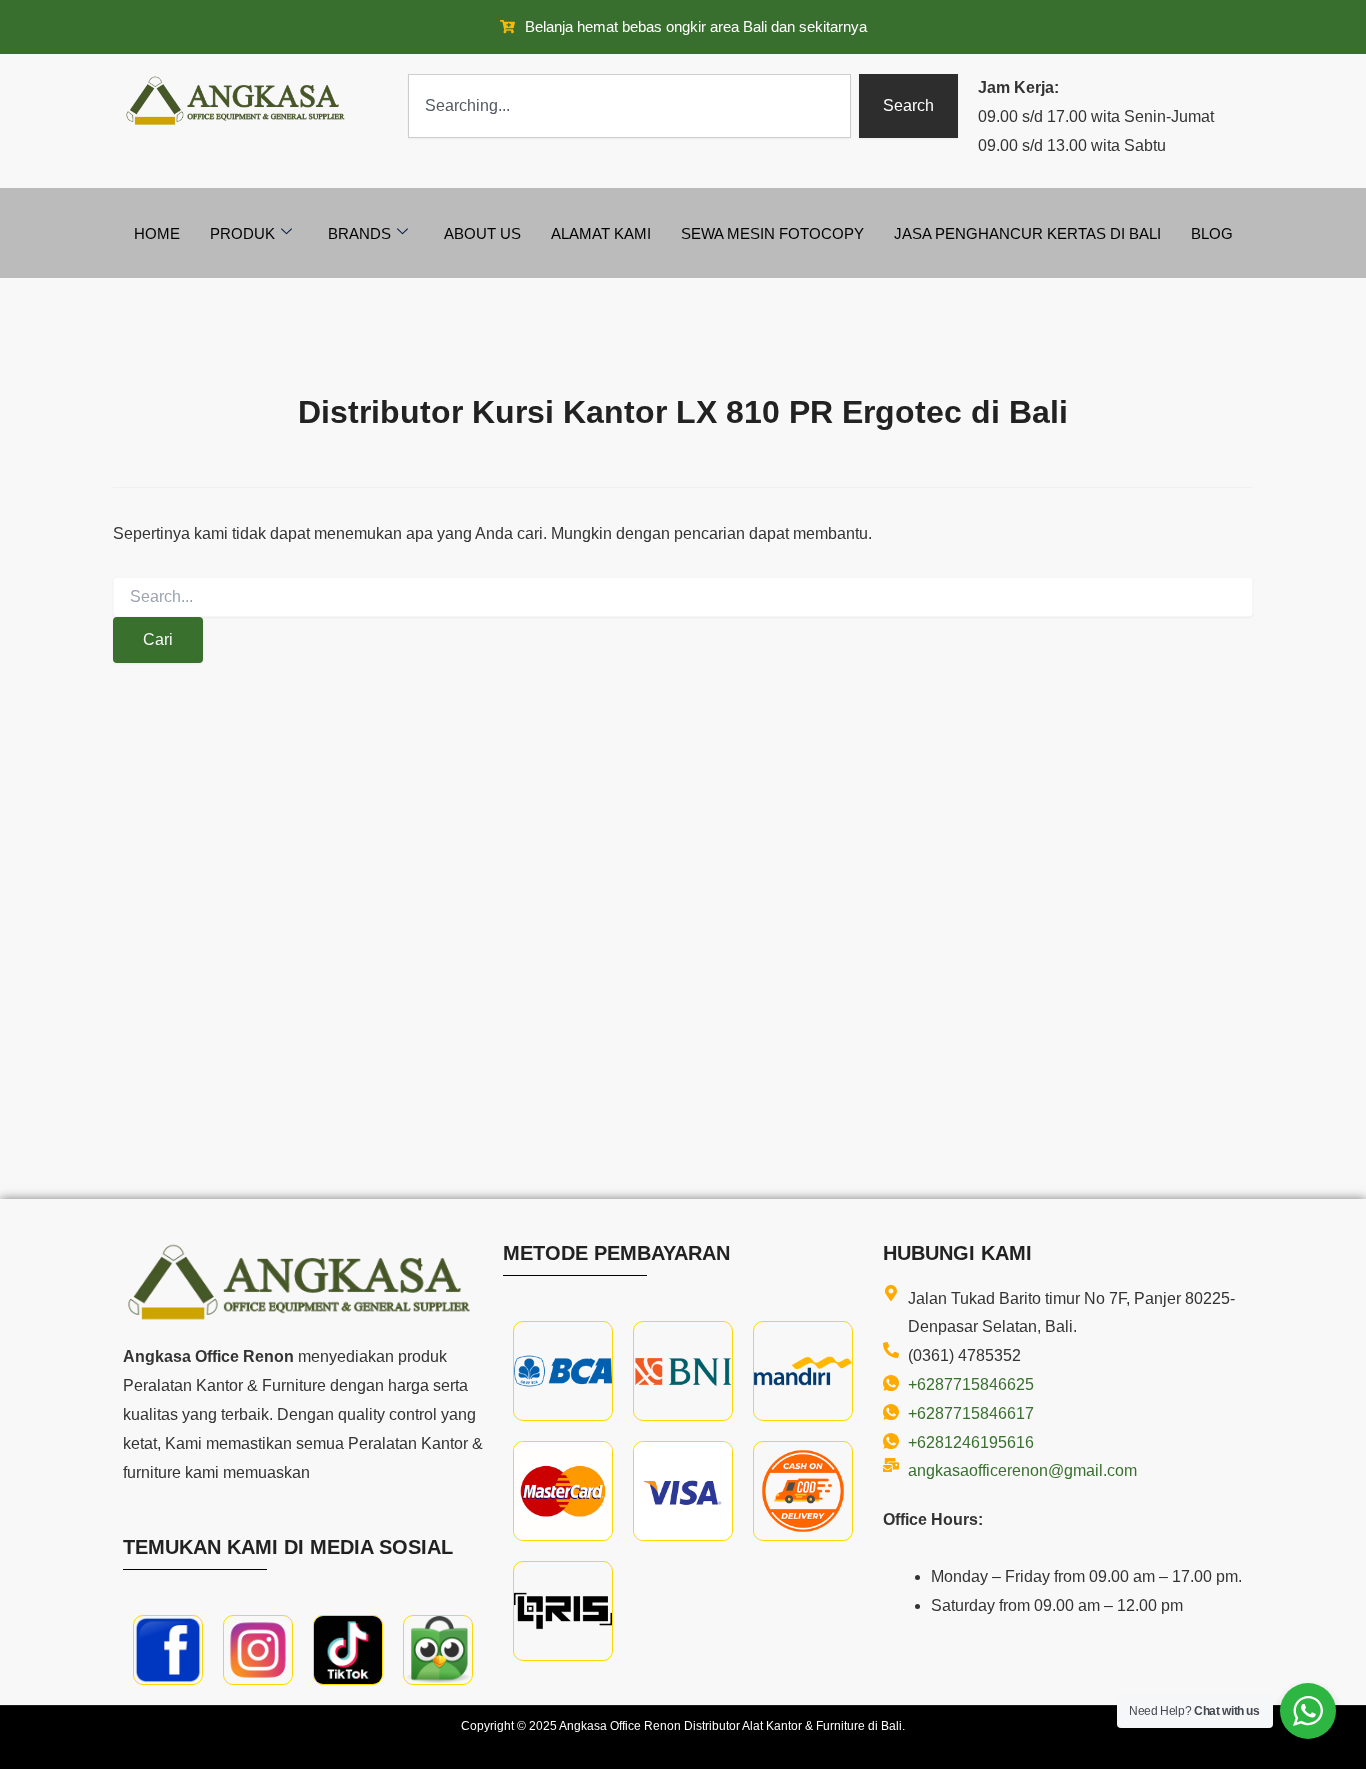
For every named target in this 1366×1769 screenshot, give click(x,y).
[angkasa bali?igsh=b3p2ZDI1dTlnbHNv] (258, 1650)
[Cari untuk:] (683, 597)
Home (157, 233)
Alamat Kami (601, 233)
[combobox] (629, 106)
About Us (482, 233)
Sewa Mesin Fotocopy (772, 233)
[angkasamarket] (438, 1650)
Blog (1212, 233)
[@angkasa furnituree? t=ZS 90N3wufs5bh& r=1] (348, 1650)
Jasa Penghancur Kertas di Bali (1027, 233)
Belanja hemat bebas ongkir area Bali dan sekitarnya (696, 26)
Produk (242, 233)
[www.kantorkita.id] (238, 100)
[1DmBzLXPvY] (168, 1650)
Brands (359, 233)
